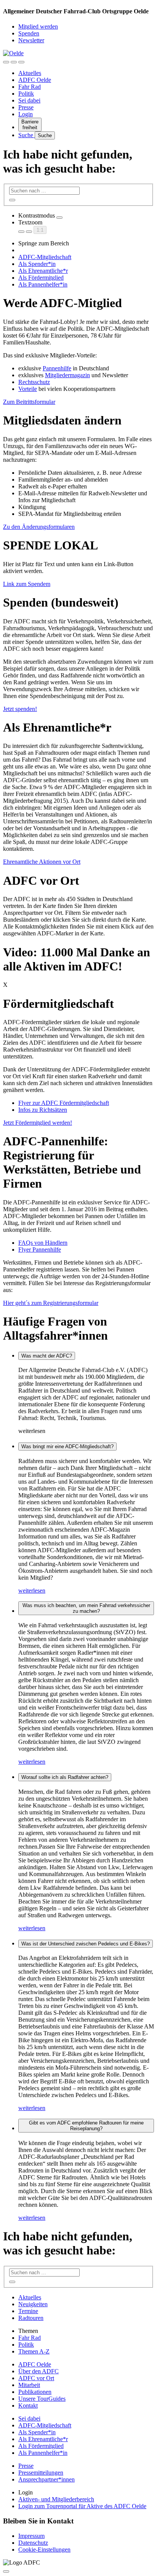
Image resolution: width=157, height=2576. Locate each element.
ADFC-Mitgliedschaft (45, 257)
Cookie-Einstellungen (44, 2550)
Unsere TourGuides (42, 2399)
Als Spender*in (37, 264)
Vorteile (28, 389)
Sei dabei (29, 100)
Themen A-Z (34, 2351)
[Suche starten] (12, 200)
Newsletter (31, 40)
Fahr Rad (30, 87)
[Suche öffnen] (14, 62)
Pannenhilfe (57, 368)
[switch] (59, 218)
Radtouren (31, 2318)
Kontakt (28, 2405)
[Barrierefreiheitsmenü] (6, 62)
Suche (26, 135)
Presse (26, 107)
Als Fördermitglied (41, 278)
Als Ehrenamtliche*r (43, 271)
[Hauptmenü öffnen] (21, 62)
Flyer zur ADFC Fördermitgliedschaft (64, 1103)
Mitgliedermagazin (67, 375)
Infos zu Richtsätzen (43, 1110)
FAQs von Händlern (43, 1243)
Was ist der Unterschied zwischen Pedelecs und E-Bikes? (86, 1944)
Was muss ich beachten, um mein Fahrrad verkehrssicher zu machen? (86, 1608)
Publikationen (35, 2392)
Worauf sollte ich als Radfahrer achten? (65, 1777)
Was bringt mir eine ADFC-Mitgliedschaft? (67, 1446)
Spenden (29, 33)
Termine (28, 2311)
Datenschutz (33, 2543)
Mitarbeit (29, 2385)
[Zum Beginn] (6, 2571)
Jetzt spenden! (20, 709)
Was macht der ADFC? (47, 1356)
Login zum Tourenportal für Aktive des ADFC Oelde (82, 2506)
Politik (26, 94)
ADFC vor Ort (36, 2378)
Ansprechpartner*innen (46, 2479)
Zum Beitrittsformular (29, 402)
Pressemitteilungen (41, 2473)
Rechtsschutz (34, 382)
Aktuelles (30, 73)
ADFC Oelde (35, 80)
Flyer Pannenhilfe (40, 1250)
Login (26, 114)
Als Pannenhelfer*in (43, 284)
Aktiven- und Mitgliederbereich (56, 2499)
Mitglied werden (38, 26)
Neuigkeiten (33, 2304)
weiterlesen (32, 1591)
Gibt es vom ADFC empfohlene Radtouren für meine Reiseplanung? (86, 2126)
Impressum (31, 2536)
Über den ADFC (38, 2371)
